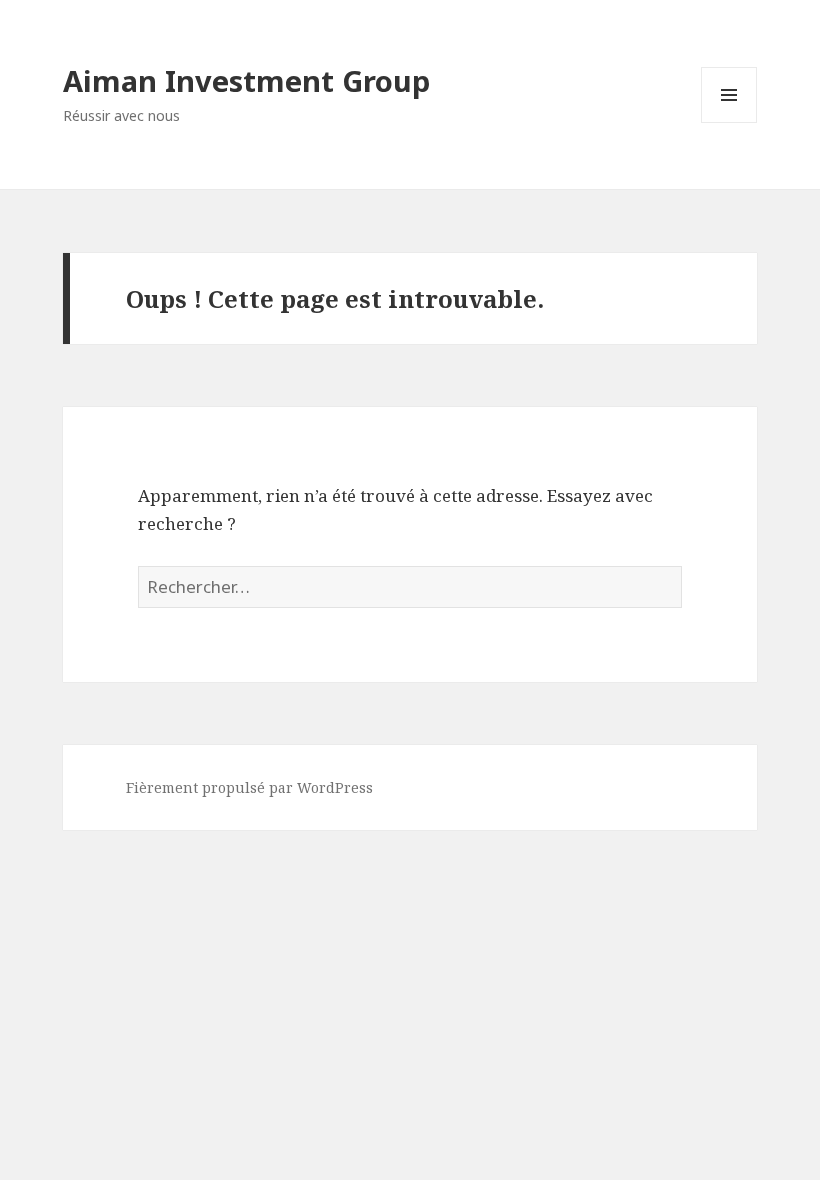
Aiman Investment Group (246, 80)
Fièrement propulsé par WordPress (249, 787)
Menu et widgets (729, 122)
